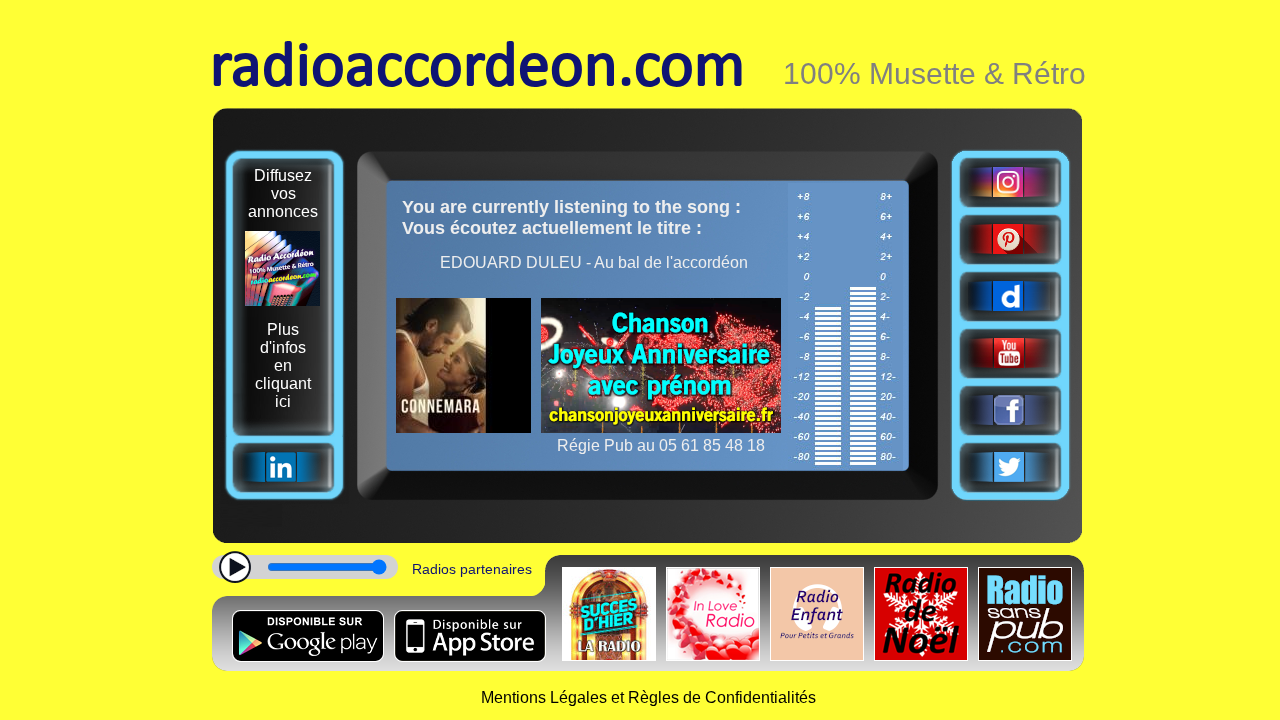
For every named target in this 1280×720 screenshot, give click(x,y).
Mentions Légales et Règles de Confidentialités (648, 697)
